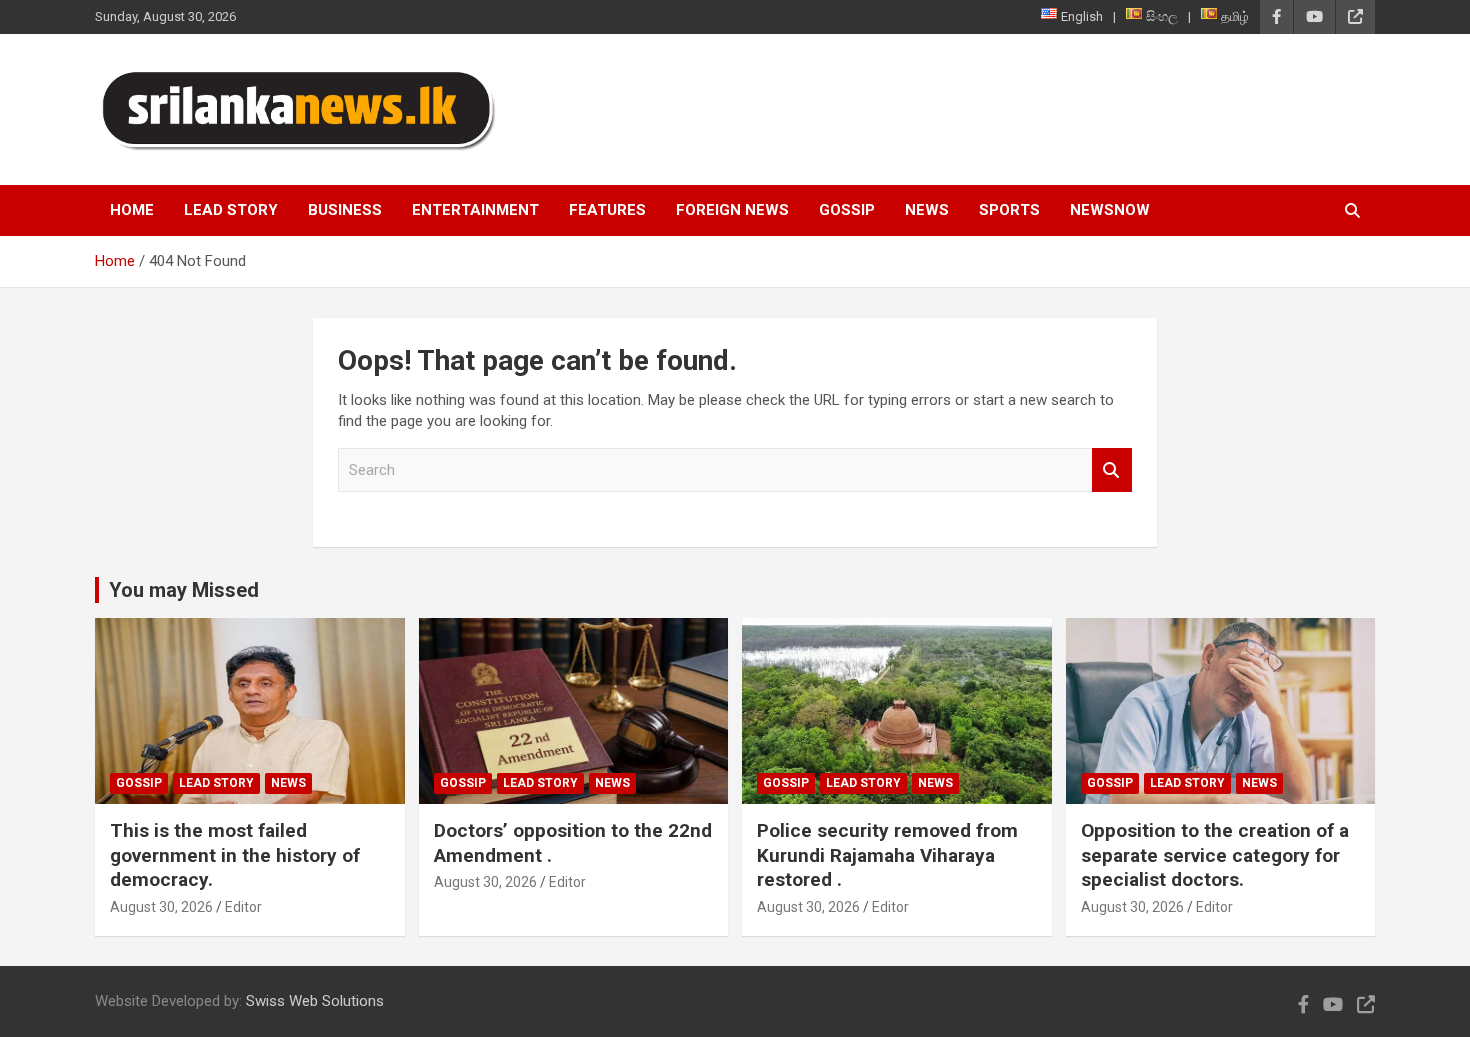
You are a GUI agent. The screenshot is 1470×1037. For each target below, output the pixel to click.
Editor (243, 907)
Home (132, 210)
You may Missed (184, 590)
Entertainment (475, 210)
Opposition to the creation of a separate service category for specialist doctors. (1215, 855)
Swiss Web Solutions (315, 1001)
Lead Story (231, 210)
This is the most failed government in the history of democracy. (235, 855)
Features (607, 210)
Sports (1009, 210)
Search (1112, 470)
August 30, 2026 (161, 907)
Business (345, 210)
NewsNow (1110, 210)
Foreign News (732, 210)
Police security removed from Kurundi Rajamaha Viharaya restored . (887, 855)
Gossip (847, 210)
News (927, 210)
